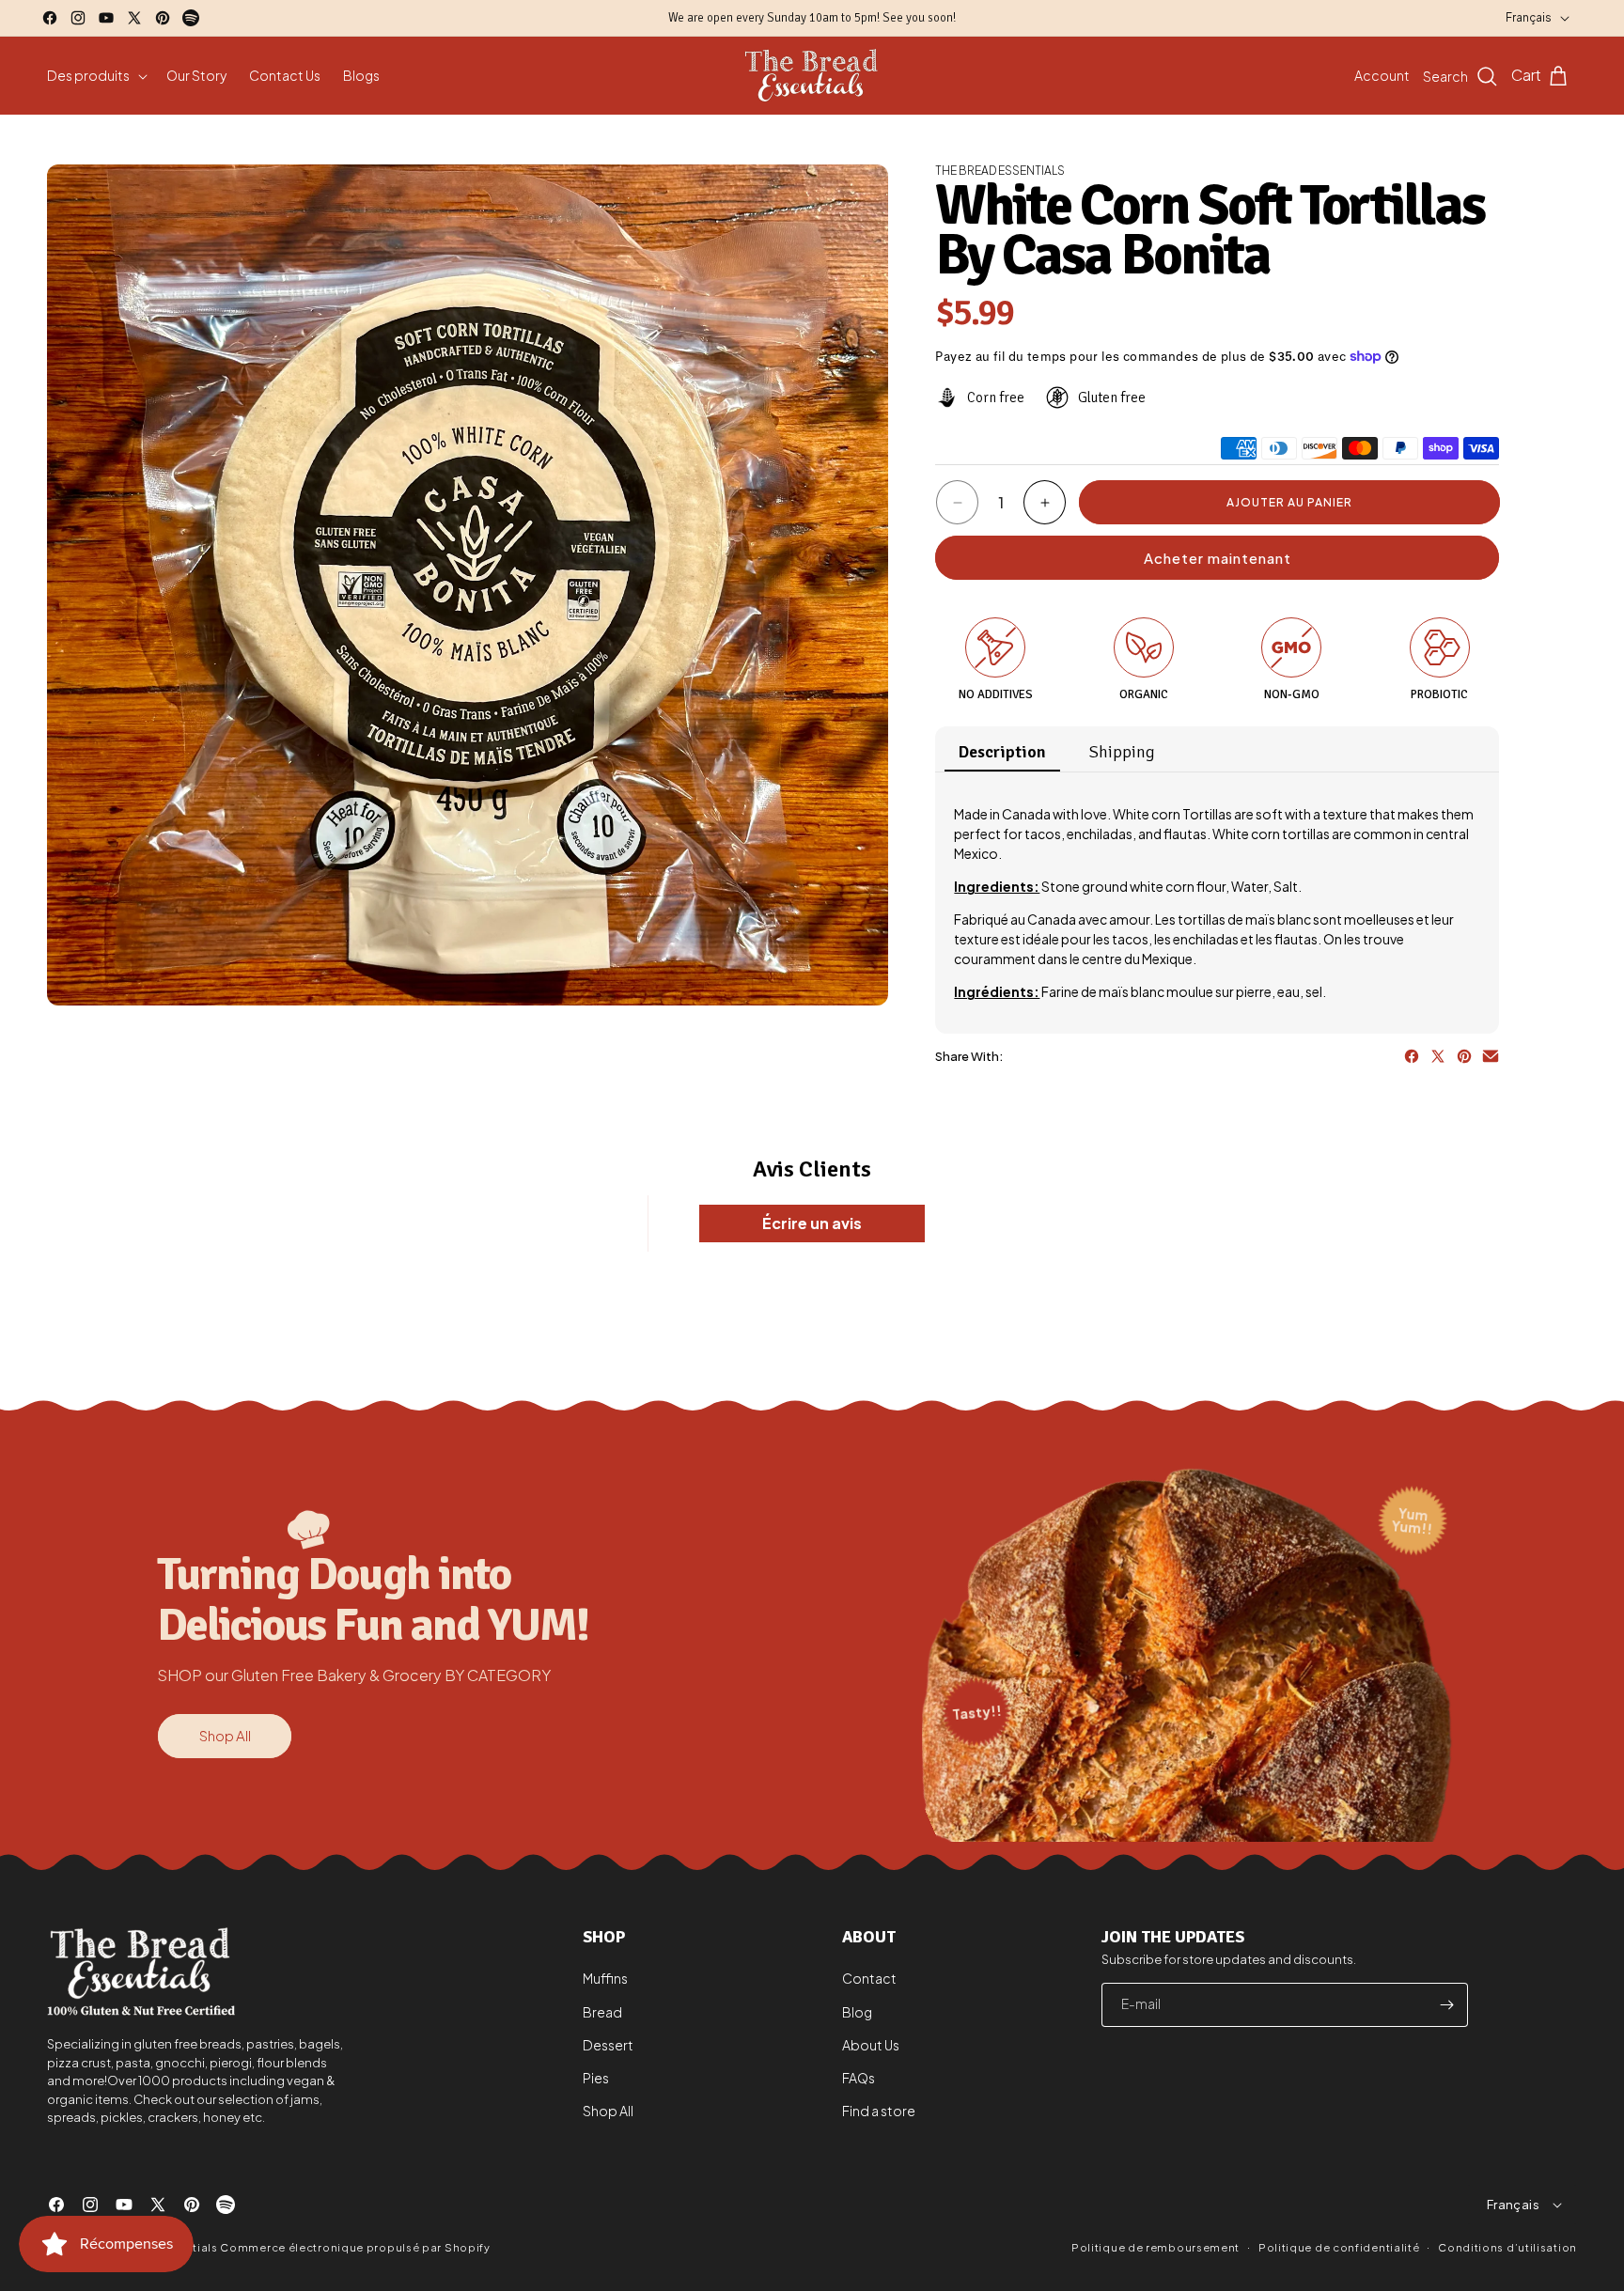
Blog (857, 2012)
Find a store (879, 2111)
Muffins (605, 1979)
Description (1002, 752)
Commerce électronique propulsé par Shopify (355, 2247)
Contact (869, 1979)
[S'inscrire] (1446, 2005)
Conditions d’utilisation (1507, 2246)
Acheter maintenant (1218, 558)
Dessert (608, 2045)
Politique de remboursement (1156, 2247)
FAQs (859, 2078)
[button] (95, 75)
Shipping (1122, 752)
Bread (602, 2012)
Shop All (225, 1735)
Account (1382, 75)
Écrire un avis (812, 1223)
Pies (596, 2078)
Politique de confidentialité (1339, 2246)
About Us (871, 2045)
